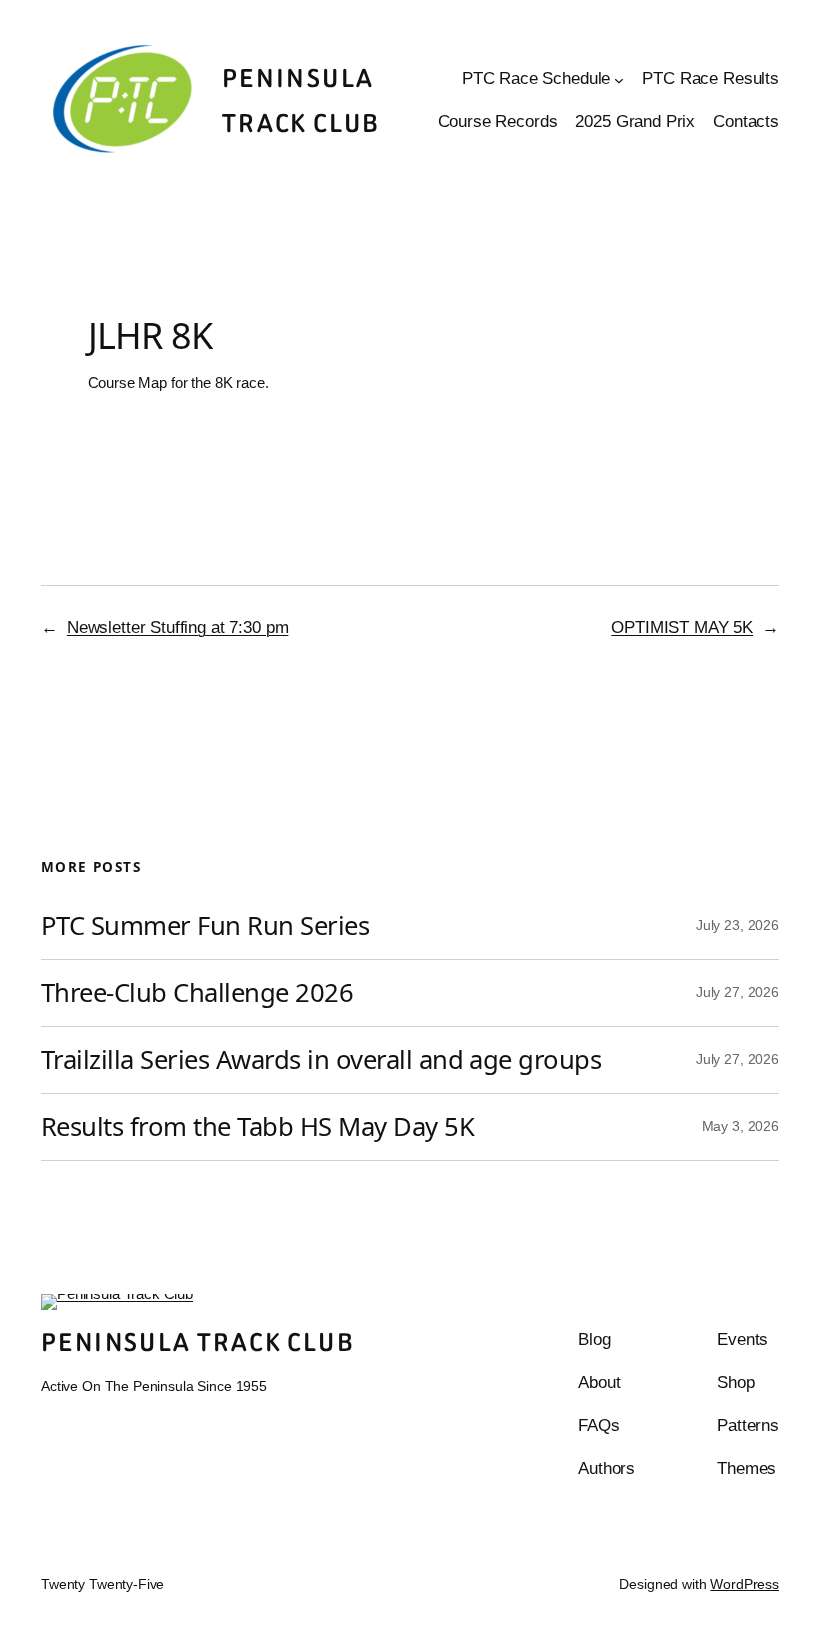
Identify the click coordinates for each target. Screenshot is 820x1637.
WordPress (744, 1584)
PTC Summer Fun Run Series (205, 926)
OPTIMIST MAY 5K (682, 627)
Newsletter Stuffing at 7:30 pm (178, 627)
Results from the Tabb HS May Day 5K (257, 1127)
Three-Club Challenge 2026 (197, 993)
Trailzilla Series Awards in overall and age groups (321, 1060)
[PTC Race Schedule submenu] (619, 80)
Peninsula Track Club (198, 1343)
